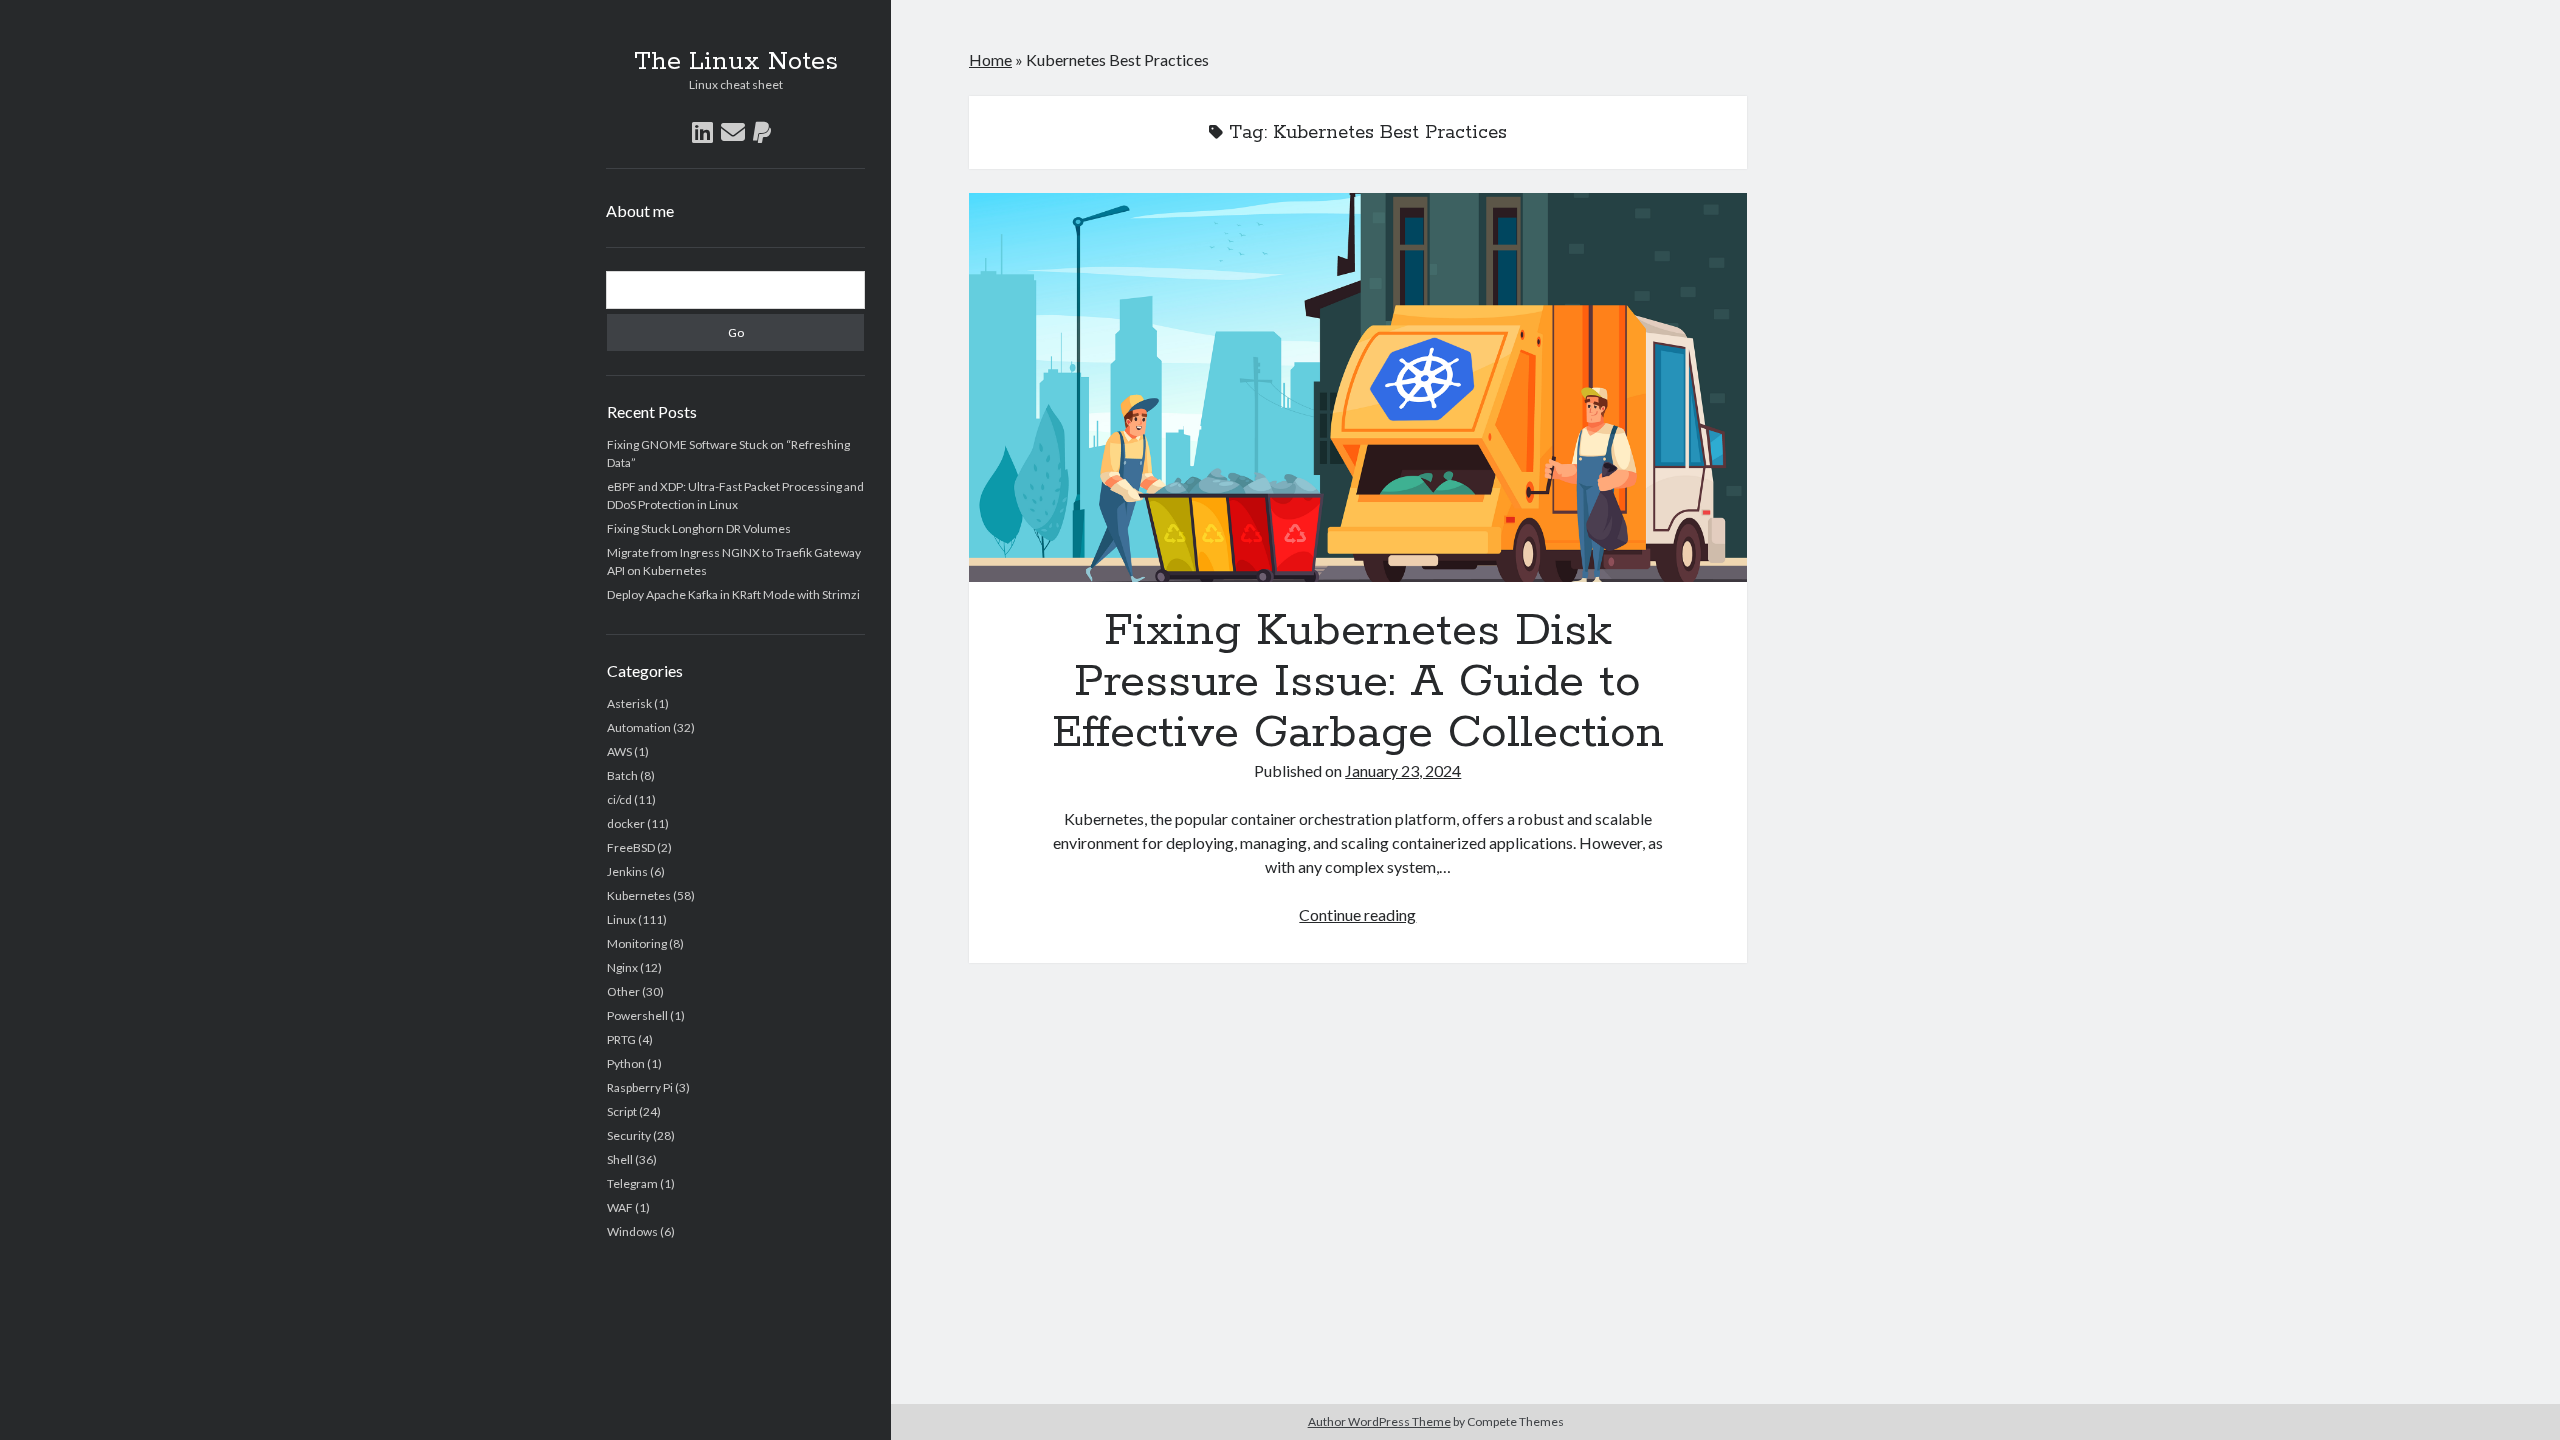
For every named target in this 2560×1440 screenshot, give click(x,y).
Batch (622, 775)
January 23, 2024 (1403, 770)
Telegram (632, 1183)
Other (623, 991)
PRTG (621, 1039)
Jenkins (627, 871)
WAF (620, 1207)
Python (626, 1063)
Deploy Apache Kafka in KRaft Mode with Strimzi (733, 594)
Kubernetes (639, 895)
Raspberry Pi (640, 1087)
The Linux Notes (736, 62)
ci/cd (619, 799)
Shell (620, 1159)
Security (629, 1135)
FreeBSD (631, 847)
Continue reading (1357, 914)
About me (640, 210)
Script (622, 1111)
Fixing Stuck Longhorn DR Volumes (699, 528)
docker (626, 823)
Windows (632, 1231)
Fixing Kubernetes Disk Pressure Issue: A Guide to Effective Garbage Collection (1358, 387)
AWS (619, 751)
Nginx (622, 967)
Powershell (637, 1015)
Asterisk (629, 703)
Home (990, 59)
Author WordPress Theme (1379, 1421)
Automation (639, 727)
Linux (621, 919)
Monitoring (637, 943)
